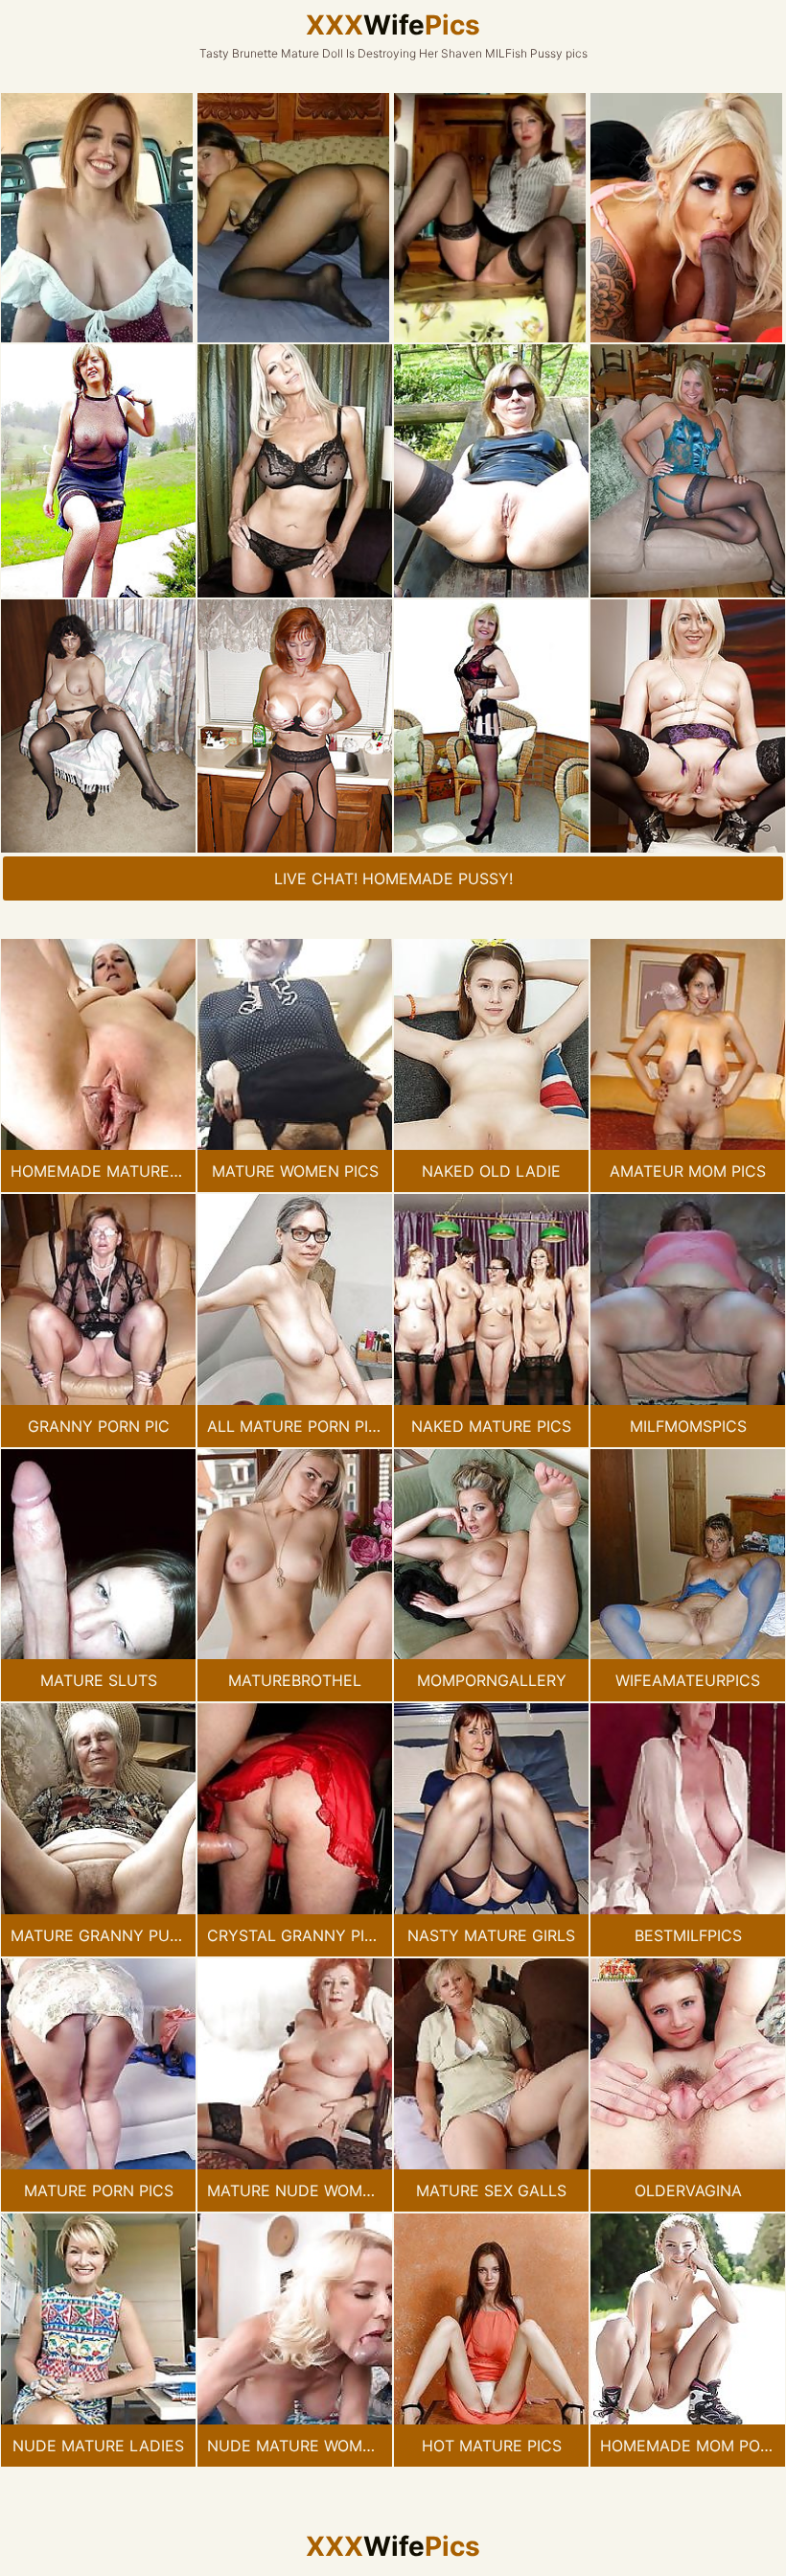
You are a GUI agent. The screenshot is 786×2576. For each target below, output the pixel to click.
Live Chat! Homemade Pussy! (393, 878)
